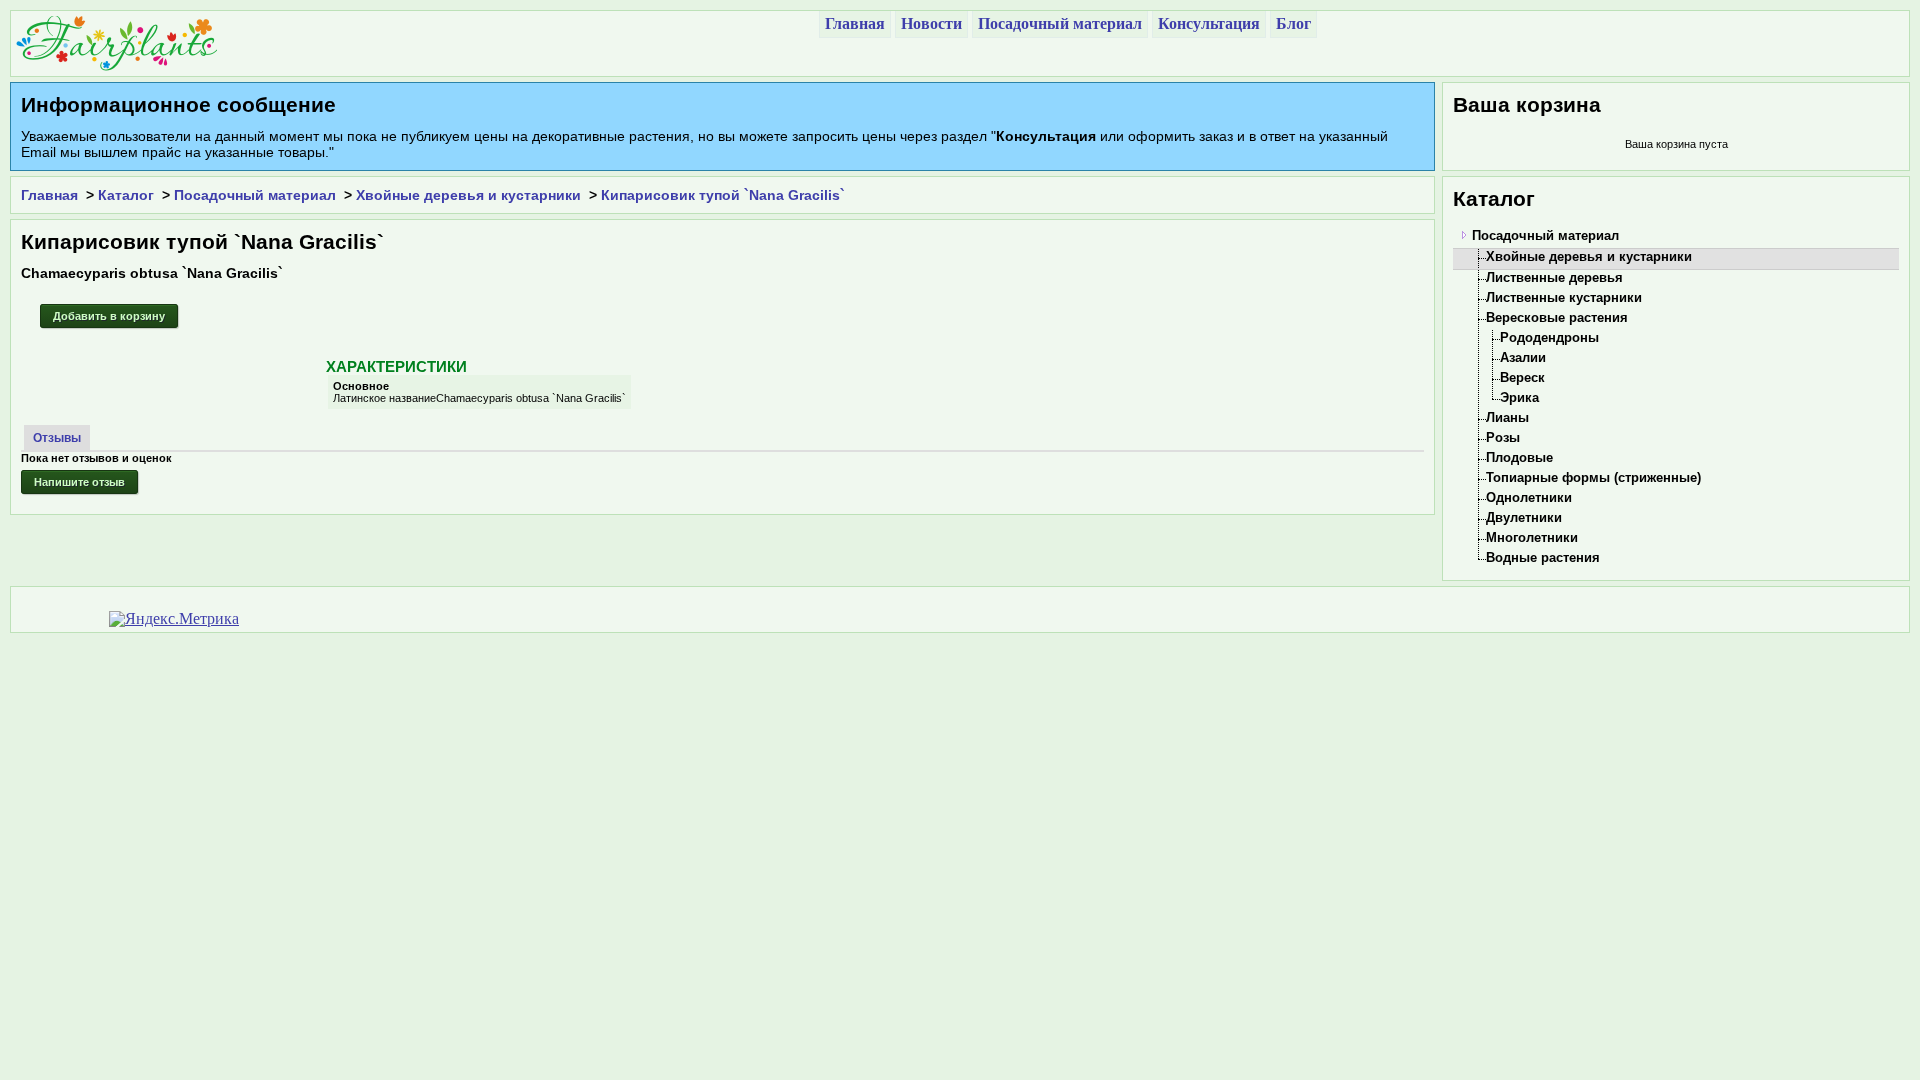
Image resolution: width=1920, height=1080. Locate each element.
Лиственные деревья (1554, 277)
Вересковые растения (1557, 317)
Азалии (1523, 357)
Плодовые (1519, 457)
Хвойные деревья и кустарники (468, 195)
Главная (49, 195)
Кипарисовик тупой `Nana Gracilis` (723, 195)
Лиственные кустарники (1564, 297)
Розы (1503, 437)
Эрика (1519, 397)
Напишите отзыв (79, 482)
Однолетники (1529, 497)
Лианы (1507, 417)
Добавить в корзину (109, 316)
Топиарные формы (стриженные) (1593, 477)
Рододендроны (1549, 337)
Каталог (126, 195)
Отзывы (57, 438)
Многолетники (1532, 537)
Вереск (1522, 377)
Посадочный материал (255, 195)
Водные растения (1543, 557)
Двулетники (1524, 517)
